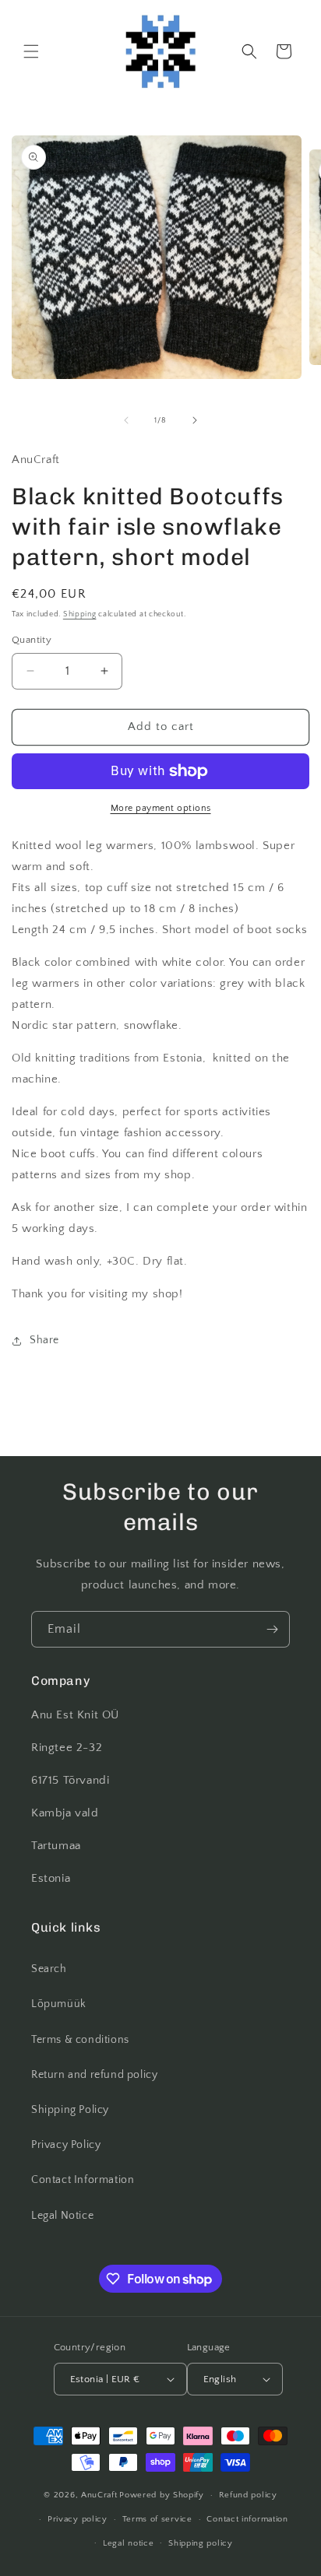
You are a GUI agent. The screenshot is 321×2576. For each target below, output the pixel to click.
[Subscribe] (272, 1629)
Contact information (247, 2519)
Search (49, 1969)
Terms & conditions (80, 2040)
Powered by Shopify (162, 2495)
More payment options (161, 808)
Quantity (32, 640)
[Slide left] (126, 420)
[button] (31, 51)
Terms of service (157, 2519)
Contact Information (83, 2180)
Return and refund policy (94, 2075)
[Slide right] (195, 420)
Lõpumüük (59, 2004)
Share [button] (44, 1340)
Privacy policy (78, 2519)
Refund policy (248, 2495)
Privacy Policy (66, 2145)
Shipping (80, 614)
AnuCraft (99, 2495)
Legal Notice (62, 2216)
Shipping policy (201, 2543)
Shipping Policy (70, 2110)
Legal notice (128, 2543)
